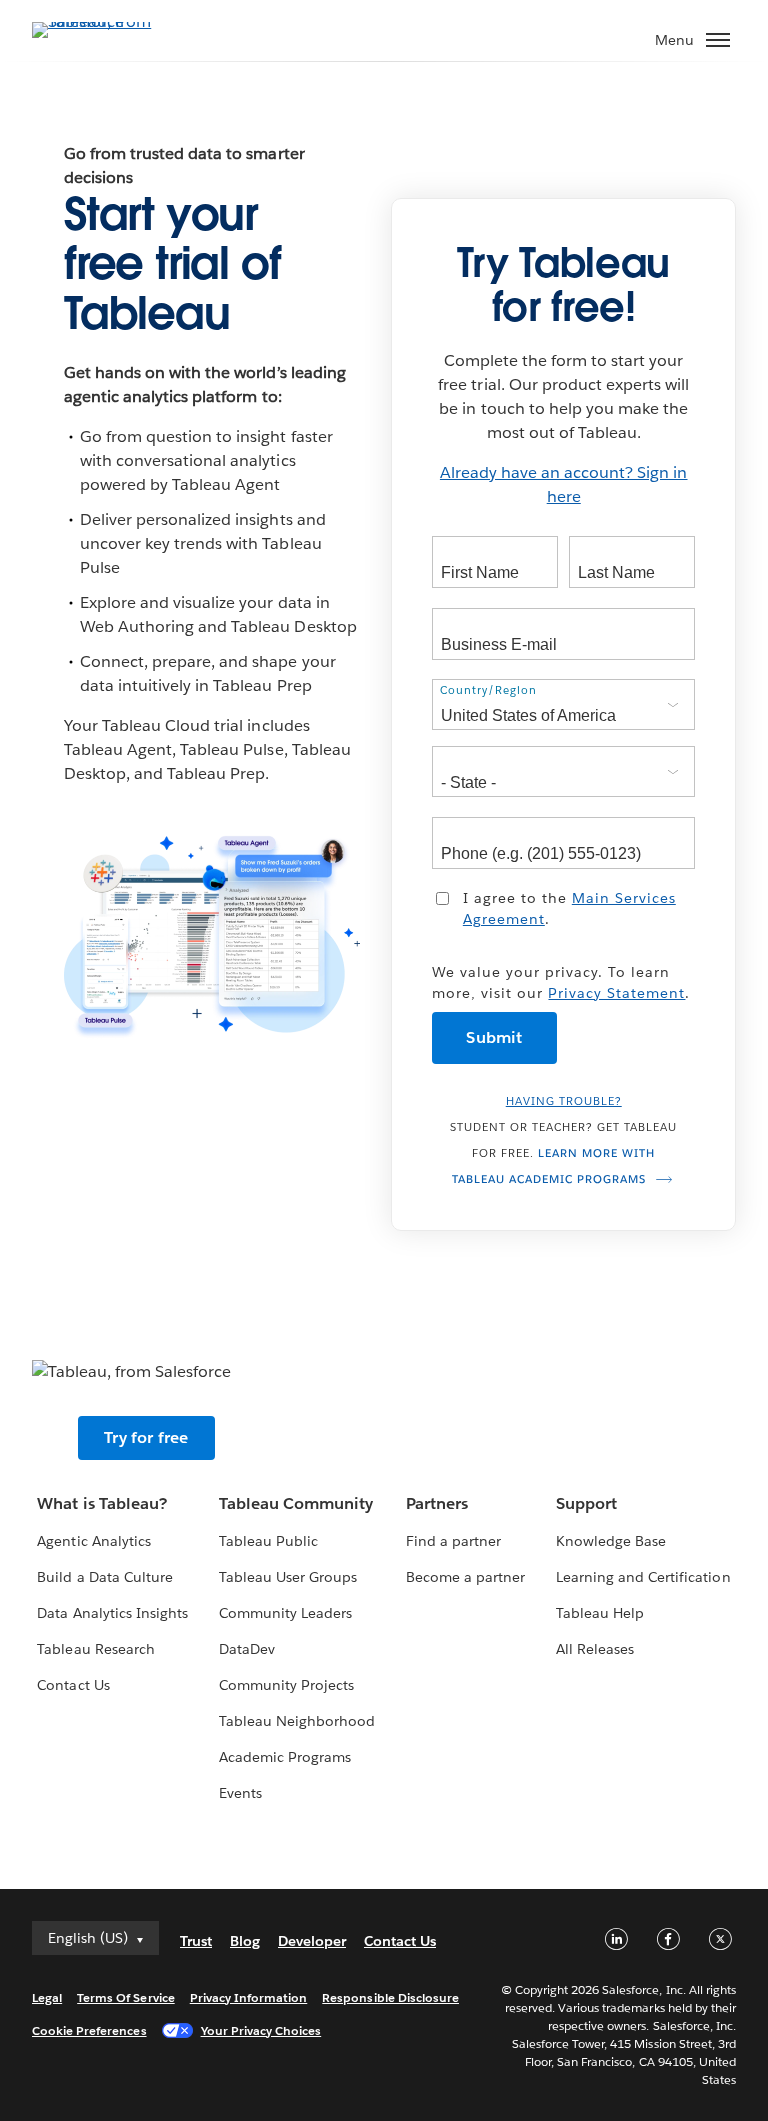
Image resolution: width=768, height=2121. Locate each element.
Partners (437, 1503)
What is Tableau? (101, 1503)
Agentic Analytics (93, 1541)
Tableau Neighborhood (297, 1721)
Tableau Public (268, 1541)
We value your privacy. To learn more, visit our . (561, 982)
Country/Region (488, 690)
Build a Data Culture (104, 1577)
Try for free (146, 1437)
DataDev (247, 1649)
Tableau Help (600, 1613)
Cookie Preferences (89, 2030)
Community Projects (286, 1685)
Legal (47, 1997)
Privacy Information (249, 1997)
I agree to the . (569, 908)
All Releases (595, 1649)
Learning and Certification (643, 1577)
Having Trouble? (564, 1101)
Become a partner (465, 1577)
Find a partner (453, 1541)
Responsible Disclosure (390, 1997)
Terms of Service (125, 1997)
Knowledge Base (611, 1541)
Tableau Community (296, 1503)
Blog (245, 1941)
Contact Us (73, 1685)
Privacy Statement (616, 993)
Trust (196, 1941)
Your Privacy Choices (261, 2030)
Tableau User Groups (288, 1577)
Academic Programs (285, 1757)
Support (586, 1503)
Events (240, 1793)
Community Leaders (285, 1613)
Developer (312, 1941)
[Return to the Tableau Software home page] (102, 21)
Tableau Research (95, 1649)
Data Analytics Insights (112, 1613)
